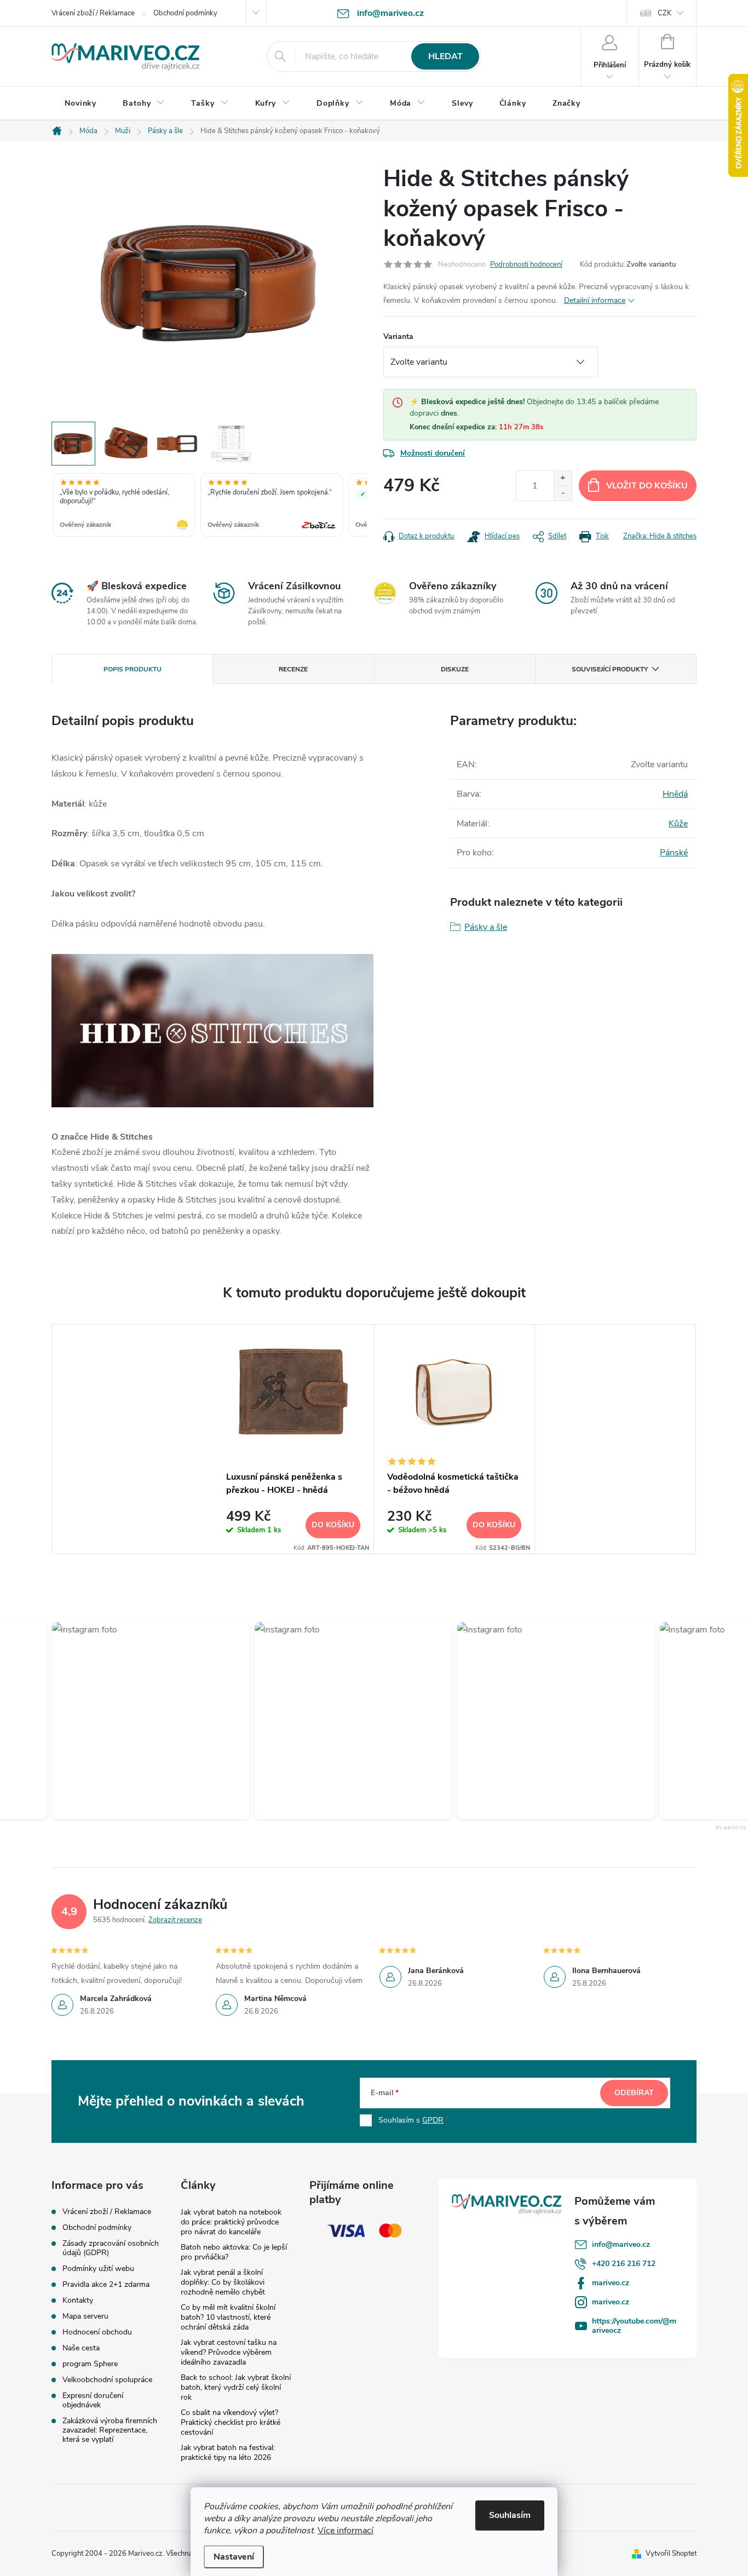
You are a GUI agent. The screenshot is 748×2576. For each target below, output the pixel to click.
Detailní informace (595, 300)
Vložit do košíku (647, 486)
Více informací (346, 2531)
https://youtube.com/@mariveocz (634, 2326)
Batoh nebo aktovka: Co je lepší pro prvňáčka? (234, 2252)
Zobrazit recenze (175, 1920)
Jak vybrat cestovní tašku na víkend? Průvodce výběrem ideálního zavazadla (229, 2352)
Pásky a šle (486, 927)
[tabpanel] (294, 1439)
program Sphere (90, 2364)
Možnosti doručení (433, 453)
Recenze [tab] (293, 669)
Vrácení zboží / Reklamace (93, 13)
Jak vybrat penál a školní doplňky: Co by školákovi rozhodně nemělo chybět (223, 2282)
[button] (124, 1721)
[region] (209, 506)
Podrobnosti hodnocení (526, 264)
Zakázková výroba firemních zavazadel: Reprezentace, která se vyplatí (110, 2430)
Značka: (660, 536)
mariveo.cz (611, 2283)
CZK (664, 13)
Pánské (674, 853)
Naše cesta (81, 2348)
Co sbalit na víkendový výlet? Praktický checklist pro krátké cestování (231, 2422)
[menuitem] (80, 104)
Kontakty (78, 2300)
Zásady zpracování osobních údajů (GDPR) (111, 2248)
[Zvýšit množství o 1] (563, 478)
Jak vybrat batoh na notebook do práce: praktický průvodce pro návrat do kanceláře (231, 2222)
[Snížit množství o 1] (563, 493)
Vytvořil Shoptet (671, 2554)
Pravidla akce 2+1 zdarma (106, 2284)
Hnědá (675, 794)
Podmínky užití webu (98, 2269)
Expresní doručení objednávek (93, 2400)
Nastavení (234, 2557)
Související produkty (610, 669)
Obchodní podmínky (185, 13)
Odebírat (634, 2093)
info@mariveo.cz (621, 2244)
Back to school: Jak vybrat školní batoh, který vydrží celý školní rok (236, 2387)
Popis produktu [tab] (133, 669)
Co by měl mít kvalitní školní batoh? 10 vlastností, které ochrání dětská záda (228, 2317)
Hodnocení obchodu (97, 2332)
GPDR (433, 2120)
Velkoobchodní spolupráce (107, 2380)
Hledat (445, 56)
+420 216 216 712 (624, 2264)
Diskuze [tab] (455, 669)
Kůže (678, 824)
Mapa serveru (85, 2316)
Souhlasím (510, 2515)
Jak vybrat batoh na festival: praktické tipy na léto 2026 (228, 2453)
